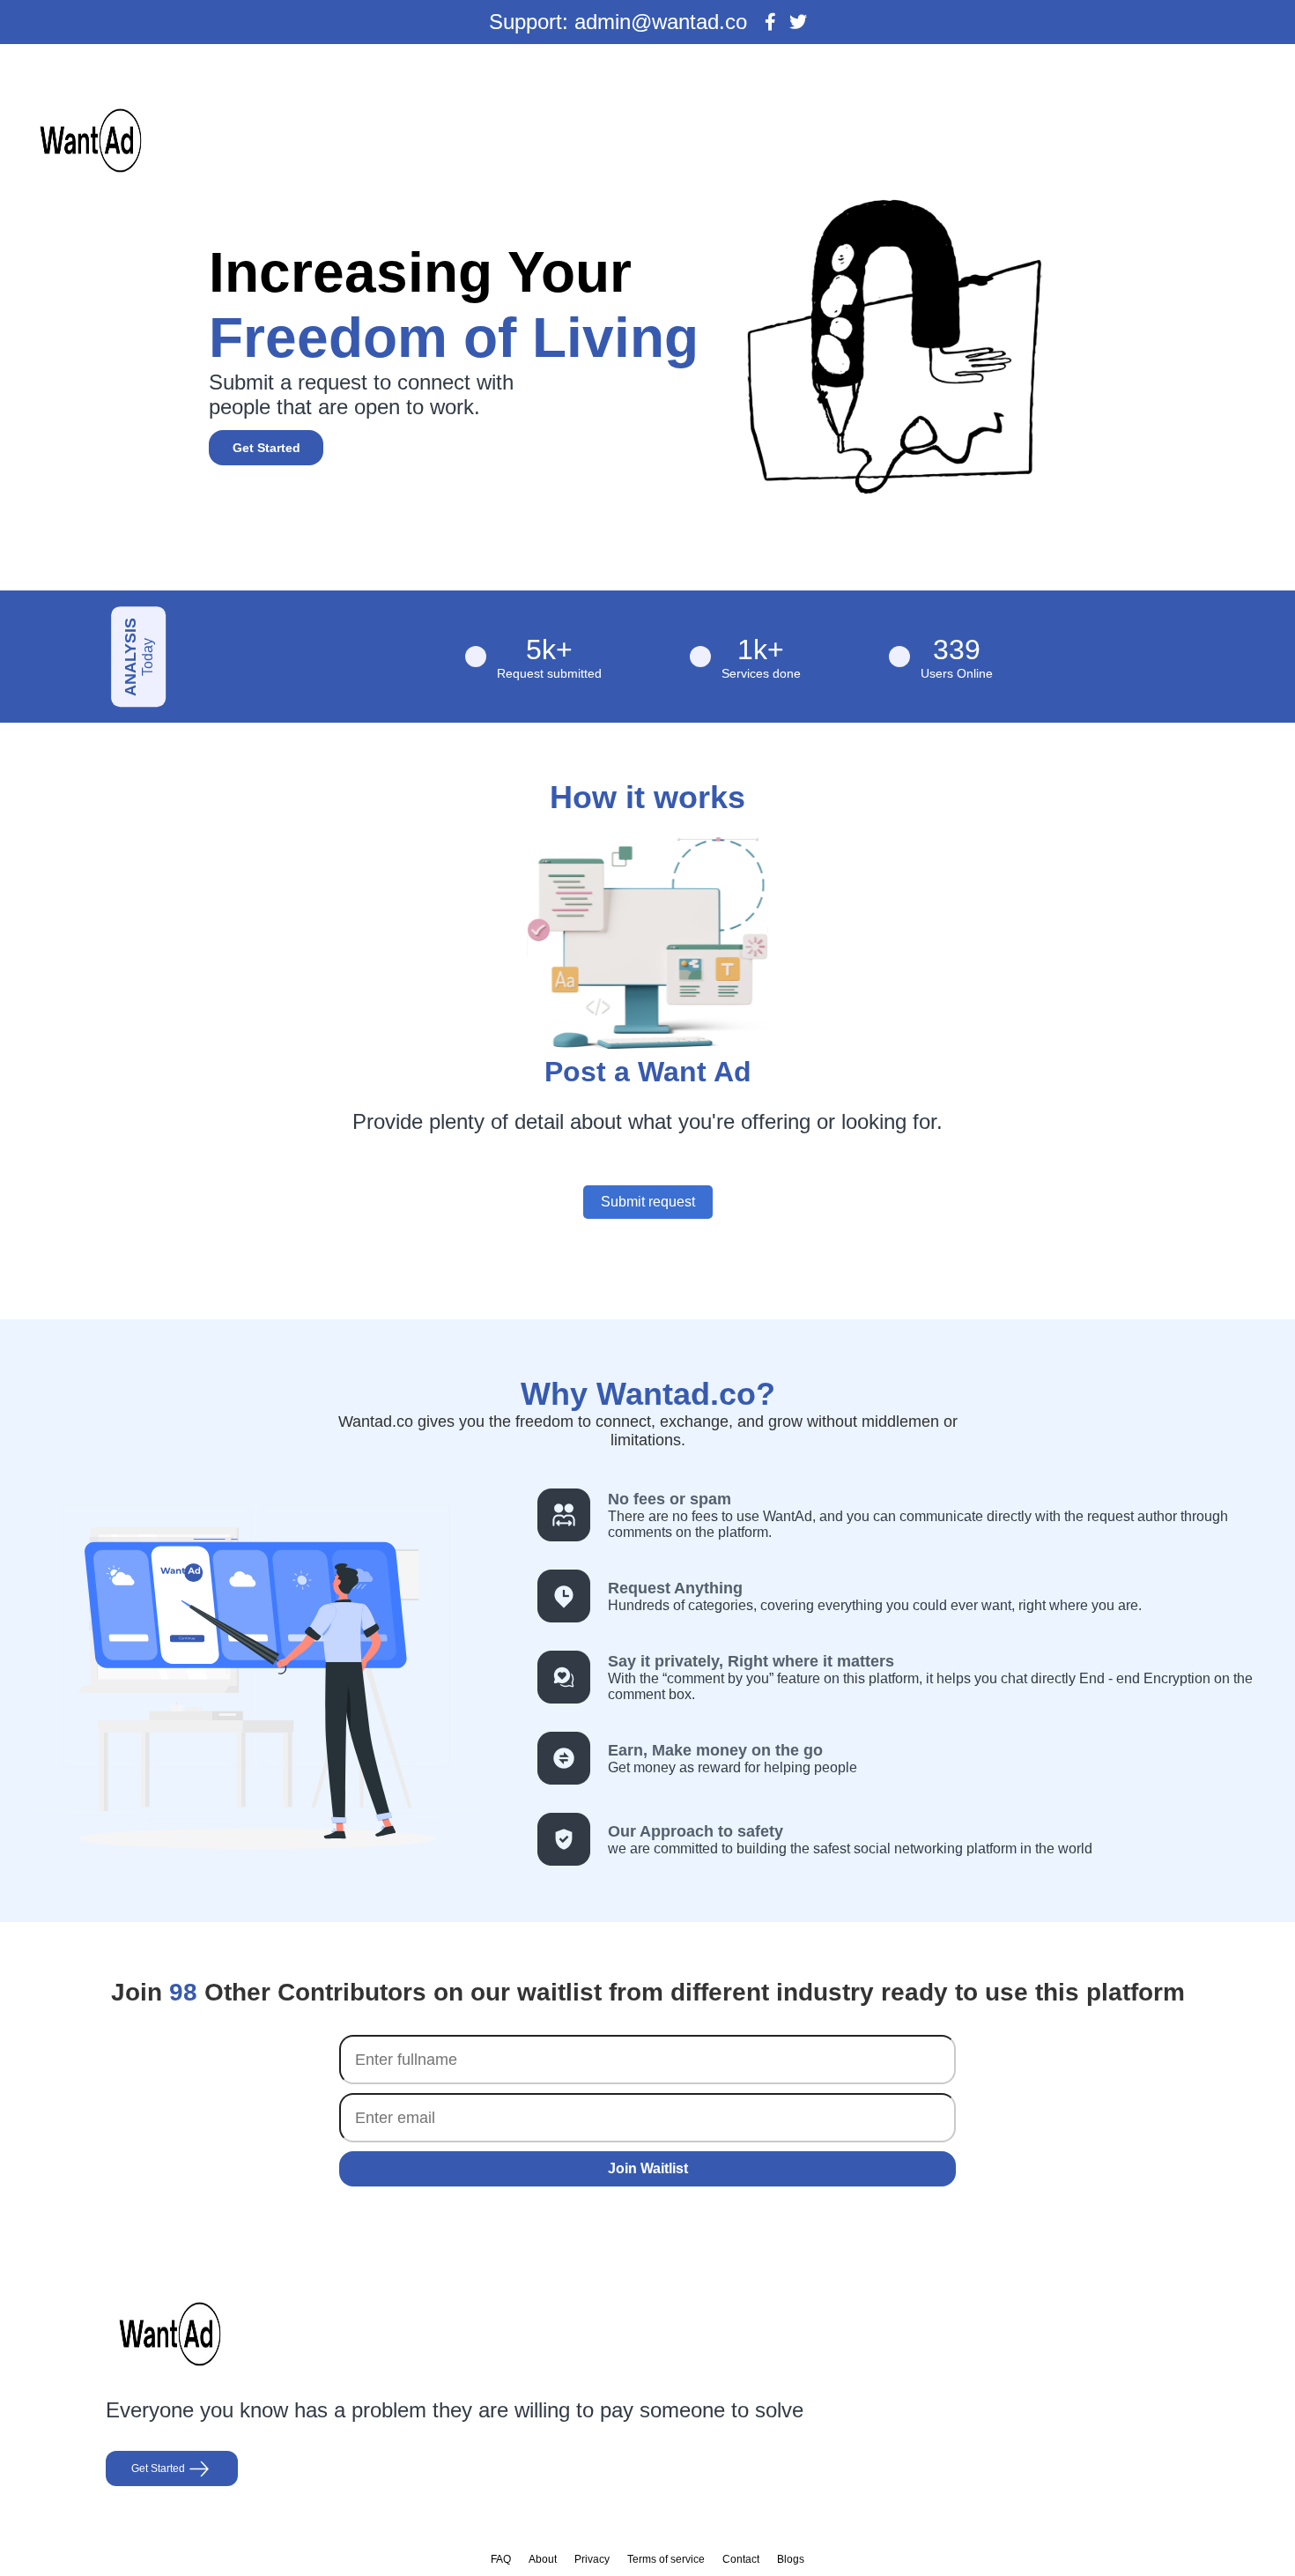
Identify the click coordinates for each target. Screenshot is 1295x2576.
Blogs (791, 2559)
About (543, 2559)
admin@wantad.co (661, 22)
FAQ (501, 2559)
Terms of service (666, 2559)
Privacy (592, 2559)
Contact (741, 2559)
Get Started (266, 448)
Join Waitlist (648, 2168)
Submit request (648, 1202)
